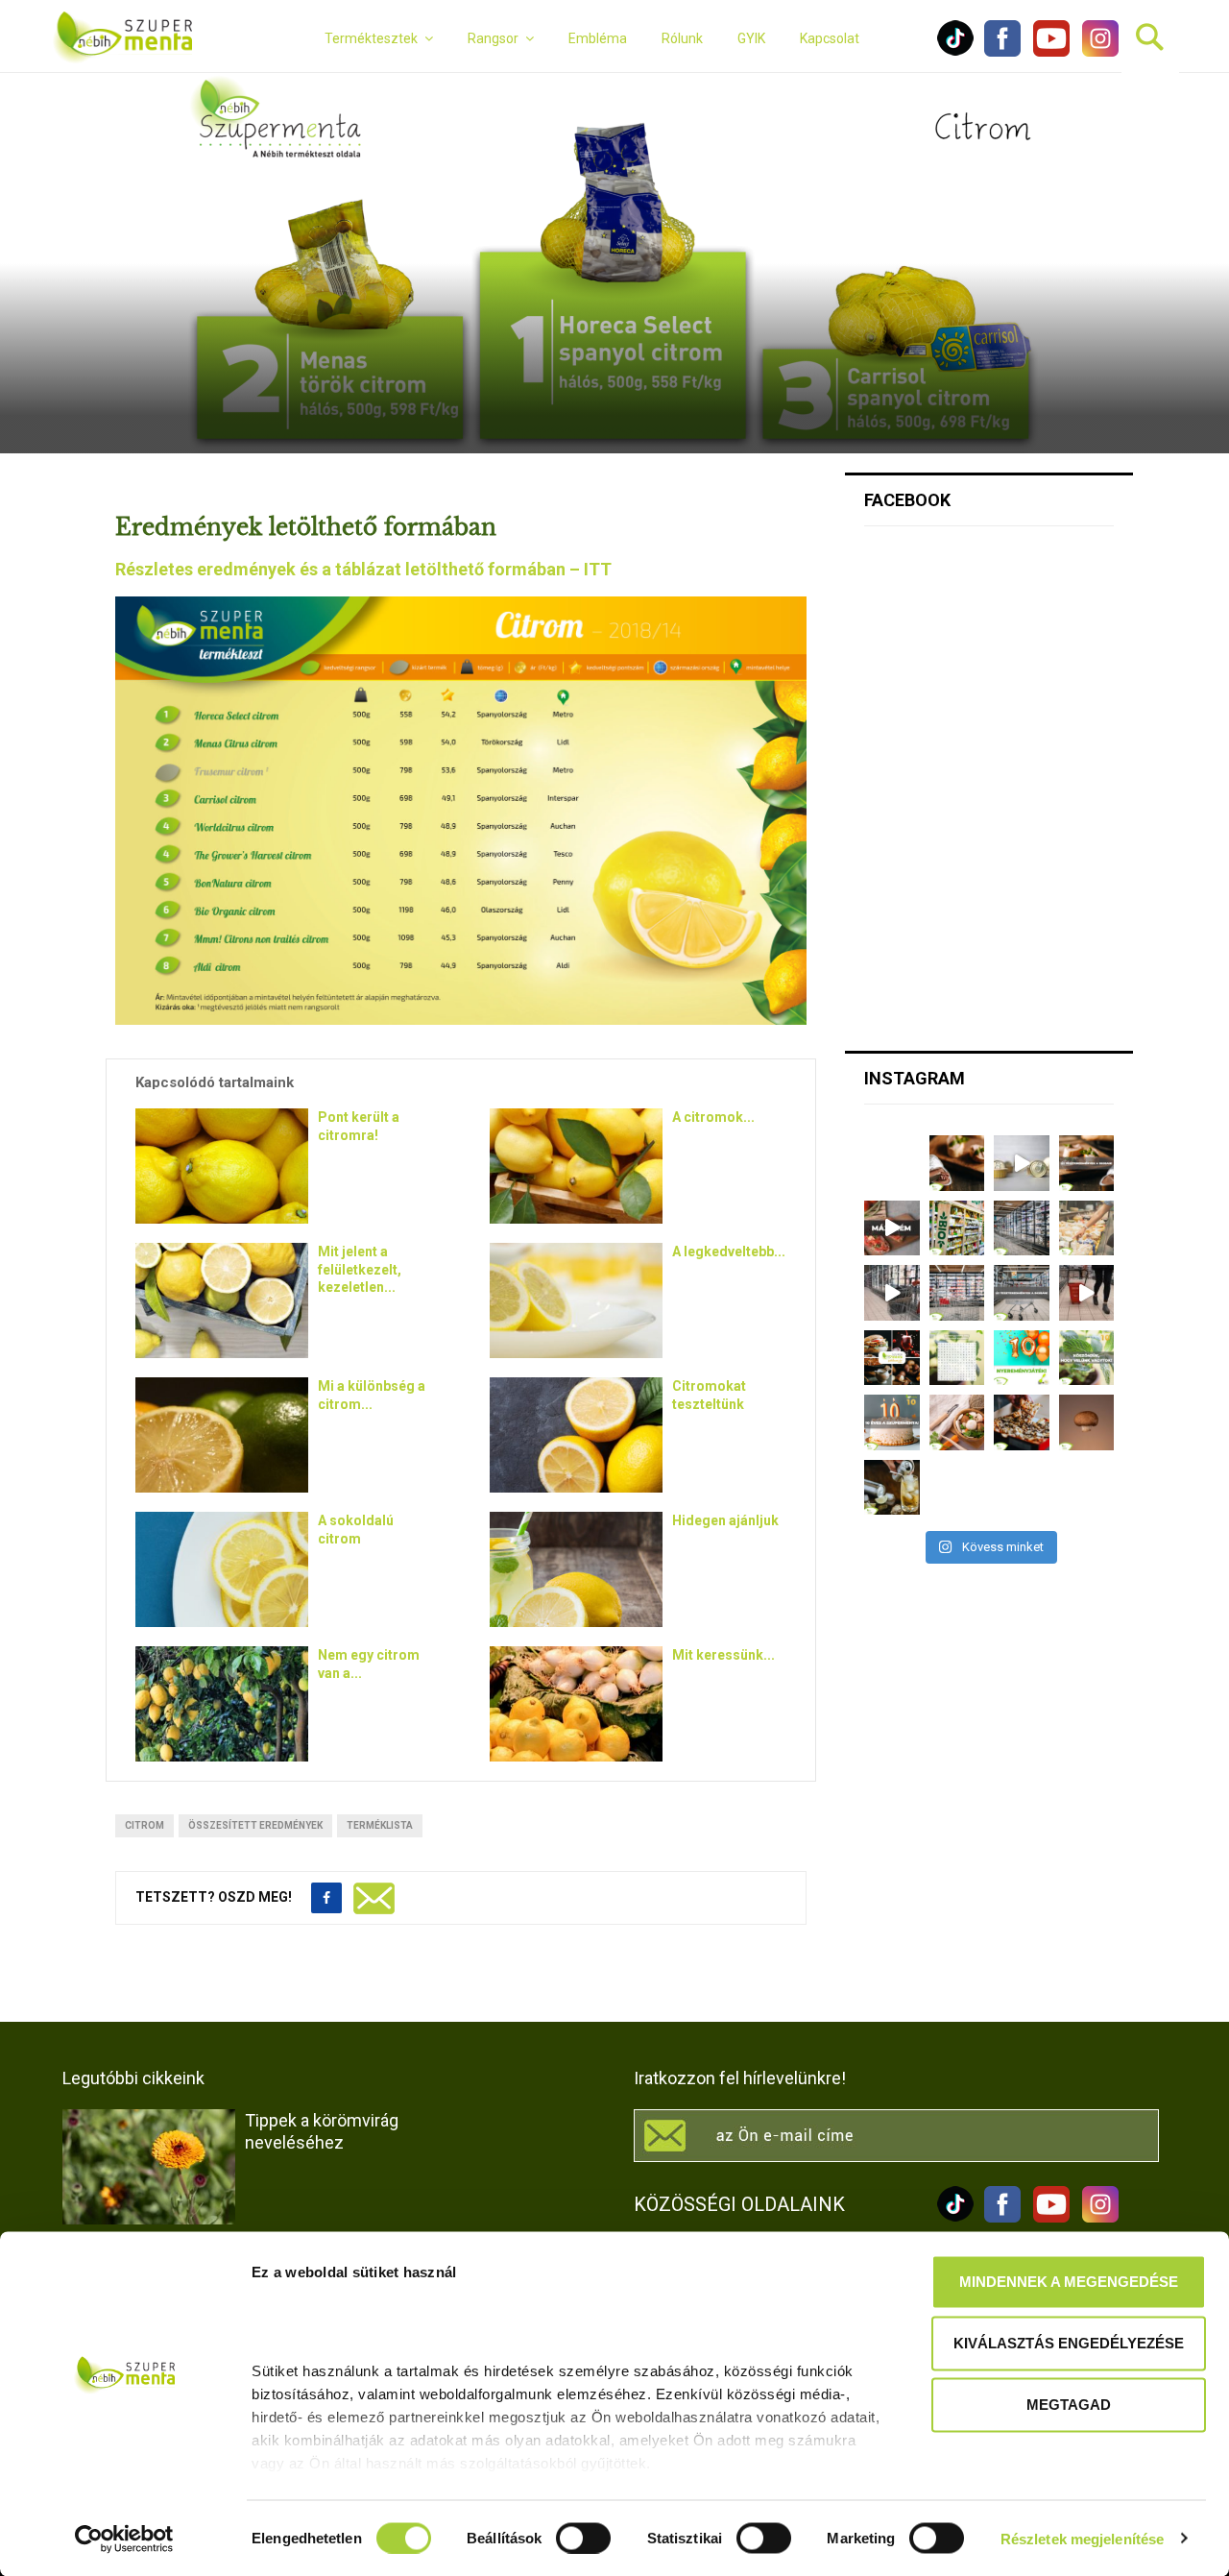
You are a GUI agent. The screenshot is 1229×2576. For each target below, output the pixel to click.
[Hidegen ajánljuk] (576, 1569)
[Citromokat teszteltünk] (576, 1435)
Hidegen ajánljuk (725, 1520)
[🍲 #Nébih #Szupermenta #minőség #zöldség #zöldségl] (957, 1422)
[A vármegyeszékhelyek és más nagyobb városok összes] (957, 1293)
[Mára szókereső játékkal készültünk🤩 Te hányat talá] (957, 1358)
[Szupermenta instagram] (1096, 52)
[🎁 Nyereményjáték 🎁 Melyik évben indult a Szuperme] (1022, 1358)
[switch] (583, 2538)
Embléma (598, 38)
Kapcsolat (830, 38)
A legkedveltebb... (729, 1252)
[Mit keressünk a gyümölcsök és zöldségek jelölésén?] (576, 1704)
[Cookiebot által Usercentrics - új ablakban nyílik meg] (124, 2539)
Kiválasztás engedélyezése (1069, 2343)
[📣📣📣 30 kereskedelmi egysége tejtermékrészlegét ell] (1022, 1293)
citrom (145, 1825)
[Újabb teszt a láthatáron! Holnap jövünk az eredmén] (892, 1228)
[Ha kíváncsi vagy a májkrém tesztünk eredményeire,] (1022, 1163)
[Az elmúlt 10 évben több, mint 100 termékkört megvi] (892, 1358)
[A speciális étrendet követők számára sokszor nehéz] (957, 1228)
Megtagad (1069, 2405)
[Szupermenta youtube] (1047, 52)
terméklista (380, 1825)
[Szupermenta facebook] (1002, 52)
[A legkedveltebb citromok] (576, 1300)
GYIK (751, 38)
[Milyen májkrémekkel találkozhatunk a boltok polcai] (957, 1163)
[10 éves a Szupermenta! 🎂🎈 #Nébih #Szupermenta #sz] (892, 1422)
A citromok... (713, 1117)
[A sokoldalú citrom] (222, 1569)
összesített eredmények (255, 1825)
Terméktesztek (371, 38)
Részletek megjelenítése (1082, 2538)
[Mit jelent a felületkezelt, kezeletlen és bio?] (222, 1300)
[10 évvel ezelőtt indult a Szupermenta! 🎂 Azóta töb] (1087, 1358)
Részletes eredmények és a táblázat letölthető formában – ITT (363, 569)
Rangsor (493, 38)
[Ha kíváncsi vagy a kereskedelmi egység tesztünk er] (892, 1293)
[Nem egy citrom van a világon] (222, 1704)
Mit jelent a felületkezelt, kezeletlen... (360, 1269)
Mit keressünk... (723, 1655)
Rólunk (682, 38)
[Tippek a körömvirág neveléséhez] (149, 2167)
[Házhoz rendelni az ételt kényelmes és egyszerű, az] (1022, 1422)
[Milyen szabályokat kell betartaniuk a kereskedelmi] (1022, 1228)
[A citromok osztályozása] (576, 1166)
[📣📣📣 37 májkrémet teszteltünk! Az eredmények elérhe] (1087, 1163)
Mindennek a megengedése (1069, 2282)
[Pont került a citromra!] (222, 1166)
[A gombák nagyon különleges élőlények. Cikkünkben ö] (1087, 1422)
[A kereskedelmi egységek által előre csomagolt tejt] (1087, 1228)
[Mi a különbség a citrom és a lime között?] (222, 1435)
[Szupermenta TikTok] (955, 52)
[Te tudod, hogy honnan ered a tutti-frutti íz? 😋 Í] (892, 1488)
